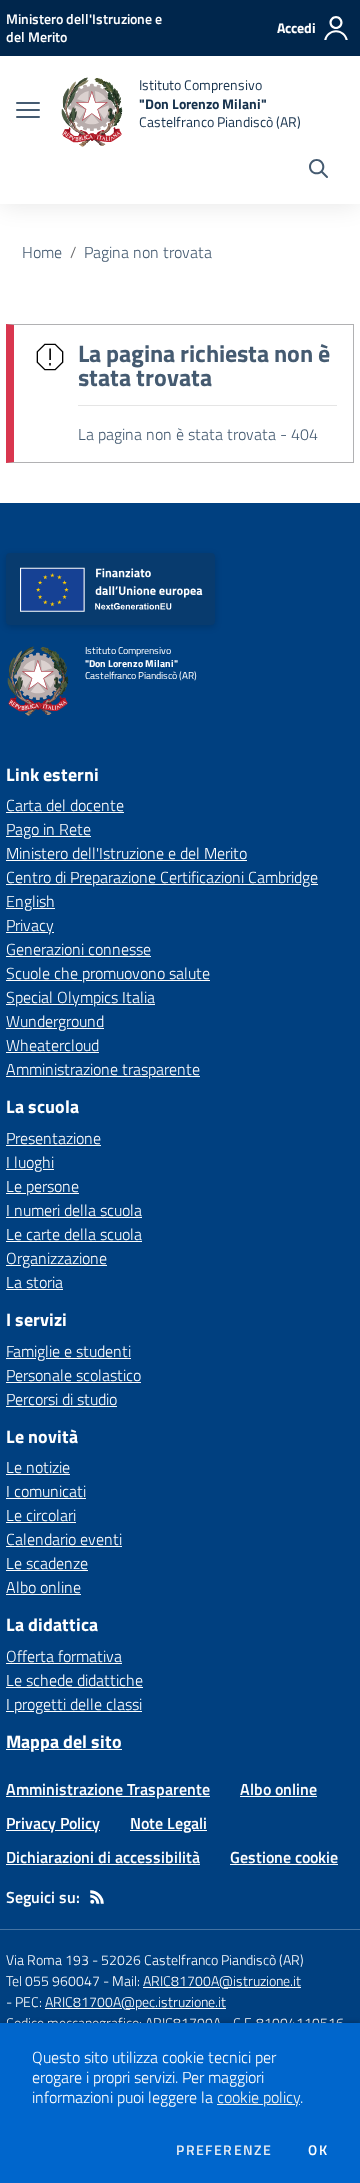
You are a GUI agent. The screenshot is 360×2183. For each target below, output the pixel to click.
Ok (318, 2150)
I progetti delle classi (74, 1704)
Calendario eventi (64, 1539)
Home (42, 252)
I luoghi (30, 1162)
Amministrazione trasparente (103, 1069)
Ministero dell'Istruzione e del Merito (126, 853)
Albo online (43, 1587)
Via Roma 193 (47, 1959)
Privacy (30, 925)
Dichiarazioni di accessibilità (103, 1857)
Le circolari (41, 1515)
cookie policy (258, 2097)
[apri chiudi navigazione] (28, 112)
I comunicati (46, 1491)
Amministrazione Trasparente (108, 1789)
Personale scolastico (73, 1375)
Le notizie (38, 1467)
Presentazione (53, 1138)
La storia (34, 1282)
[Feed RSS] (97, 1897)
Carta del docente (65, 805)
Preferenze (224, 2150)
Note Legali (168, 1823)
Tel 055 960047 (53, 1980)
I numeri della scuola (74, 1210)
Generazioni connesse (78, 949)
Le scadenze (47, 1563)
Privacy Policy (53, 1823)
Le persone (42, 1186)
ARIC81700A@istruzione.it (222, 1980)
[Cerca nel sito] (318, 171)
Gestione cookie (284, 1857)
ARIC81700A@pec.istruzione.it (135, 2001)
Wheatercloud (52, 1045)
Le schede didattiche (74, 1680)
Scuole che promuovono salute (108, 973)
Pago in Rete (48, 829)
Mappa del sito (64, 1741)
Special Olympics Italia (80, 997)
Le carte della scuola (74, 1234)
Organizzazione (56, 1258)
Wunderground (55, 1021)
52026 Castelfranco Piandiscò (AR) (202, 1959)
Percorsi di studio (61, 1399)
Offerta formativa (64, 1656)
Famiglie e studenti (68, 1351)
